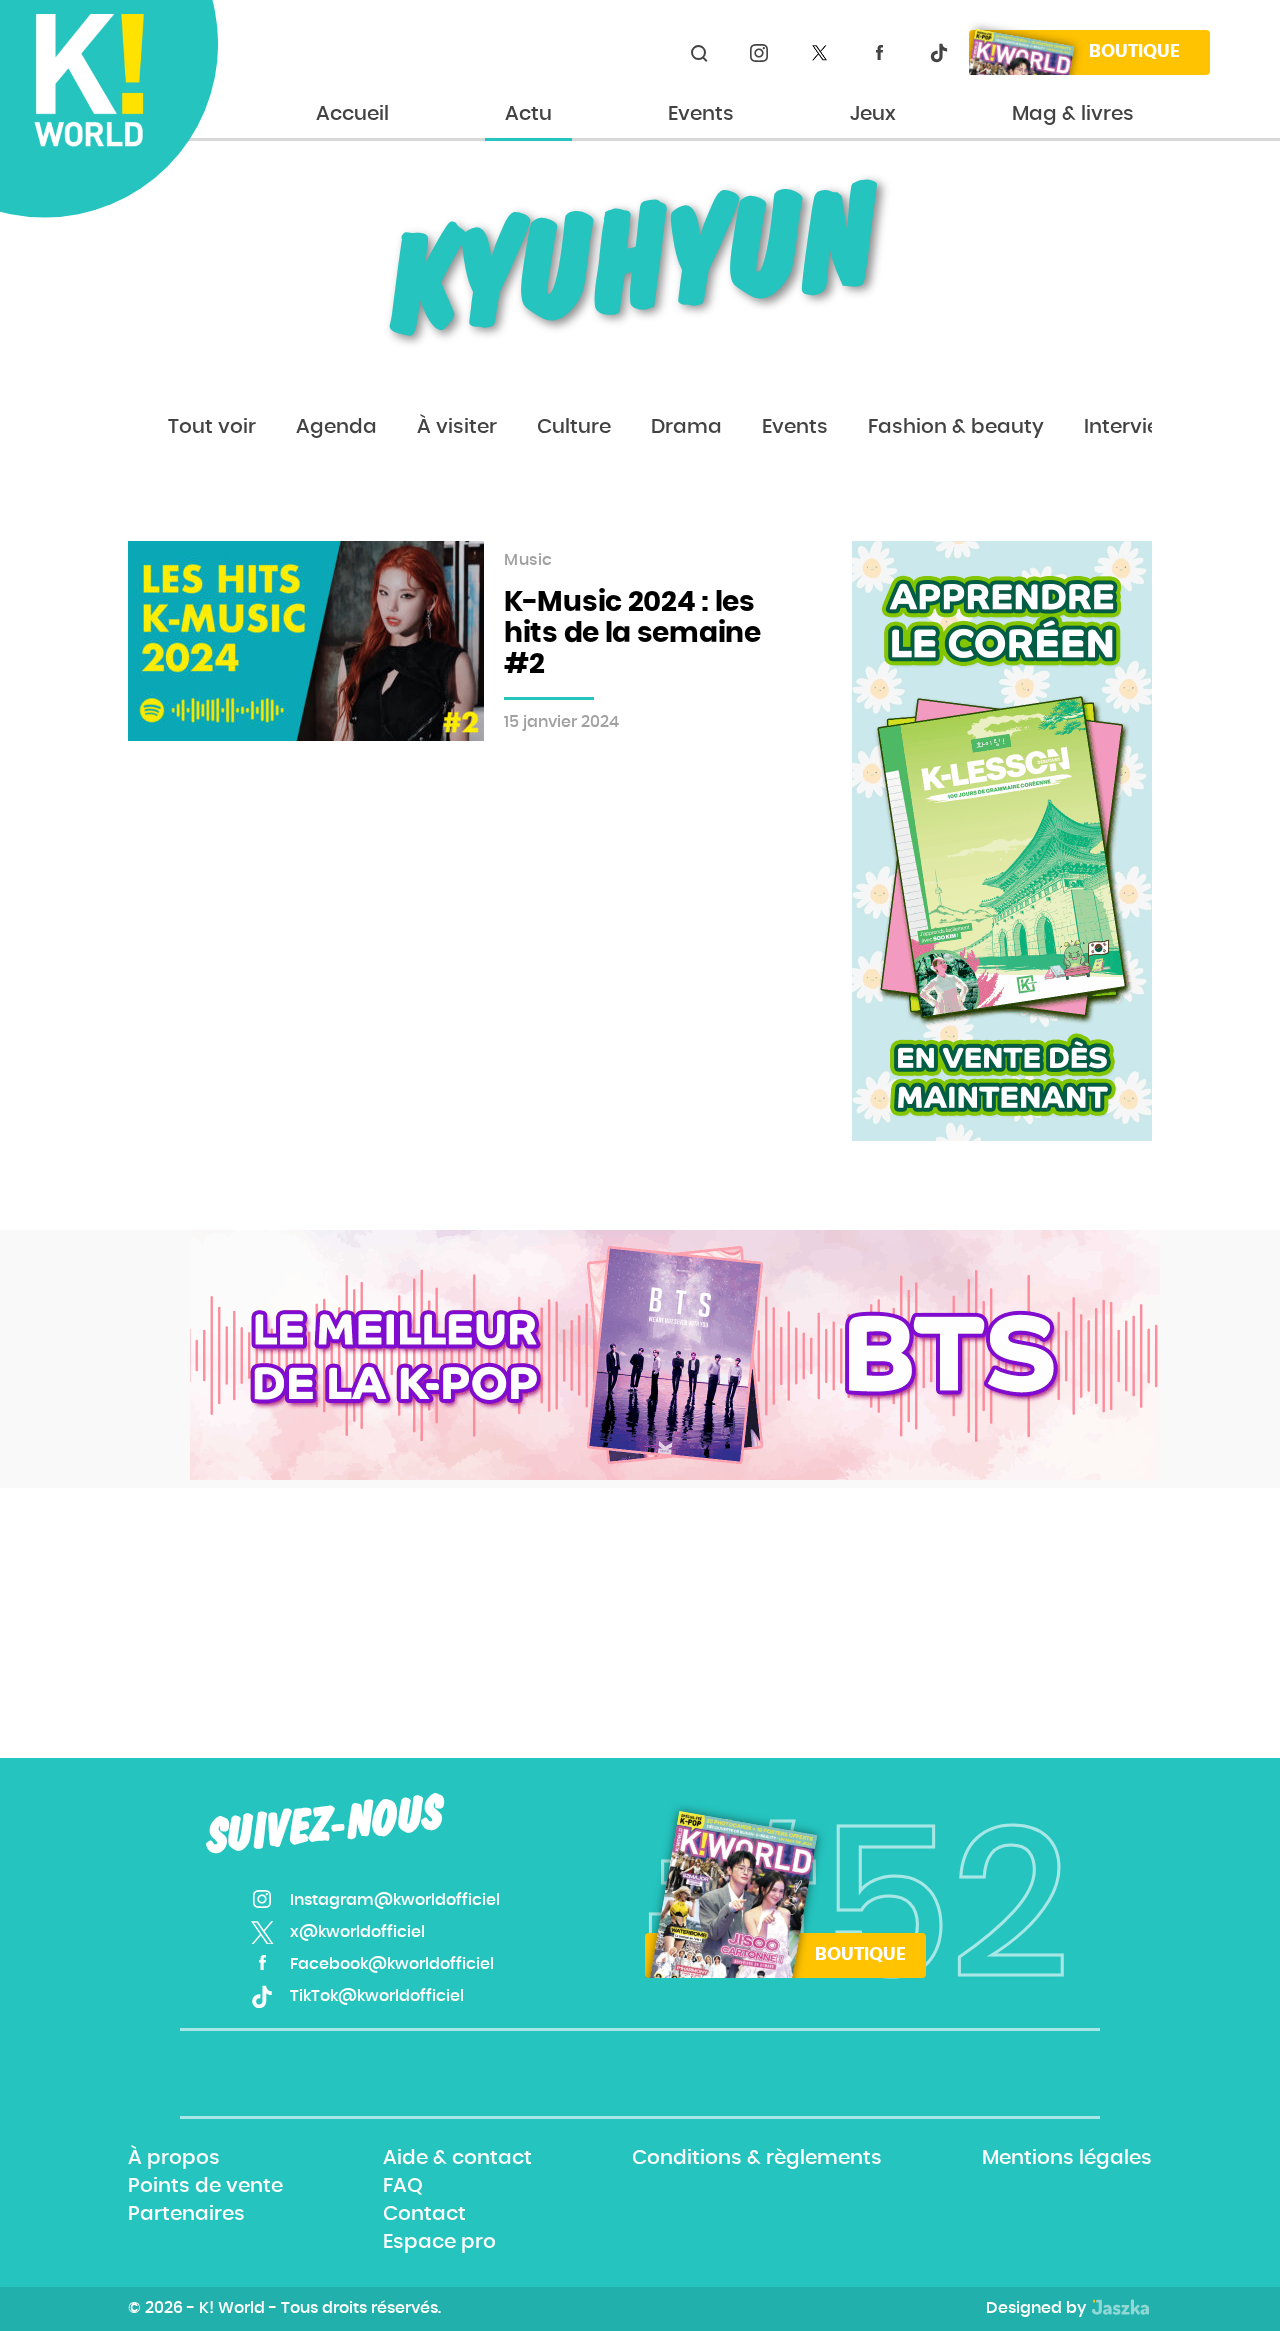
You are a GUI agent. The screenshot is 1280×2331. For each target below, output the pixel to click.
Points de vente (205, 2186)
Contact (424, 2214)
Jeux (873, 114)
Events (701, 114)
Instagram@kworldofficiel (759, 53)
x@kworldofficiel (819, 53)
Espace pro (439, 2243)
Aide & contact (457, 2158)
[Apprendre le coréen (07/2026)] (1002, 841)
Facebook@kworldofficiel (879, 53)
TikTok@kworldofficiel (939, 53)
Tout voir (212, 427)
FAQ (403, 2186)
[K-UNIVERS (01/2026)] (675, 1355)
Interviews (1135, 427)
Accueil (352, 114)
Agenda (336, 427)
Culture (574, 427)
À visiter (457, 427)
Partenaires (186, 2214)
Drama (686, 427)
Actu (528, 114)
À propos (174, 2158)
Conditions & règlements (757, 2158)
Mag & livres (1073, 114)
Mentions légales (1067, 2158)
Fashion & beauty (956, 427)
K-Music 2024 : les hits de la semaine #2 (632, 634)
